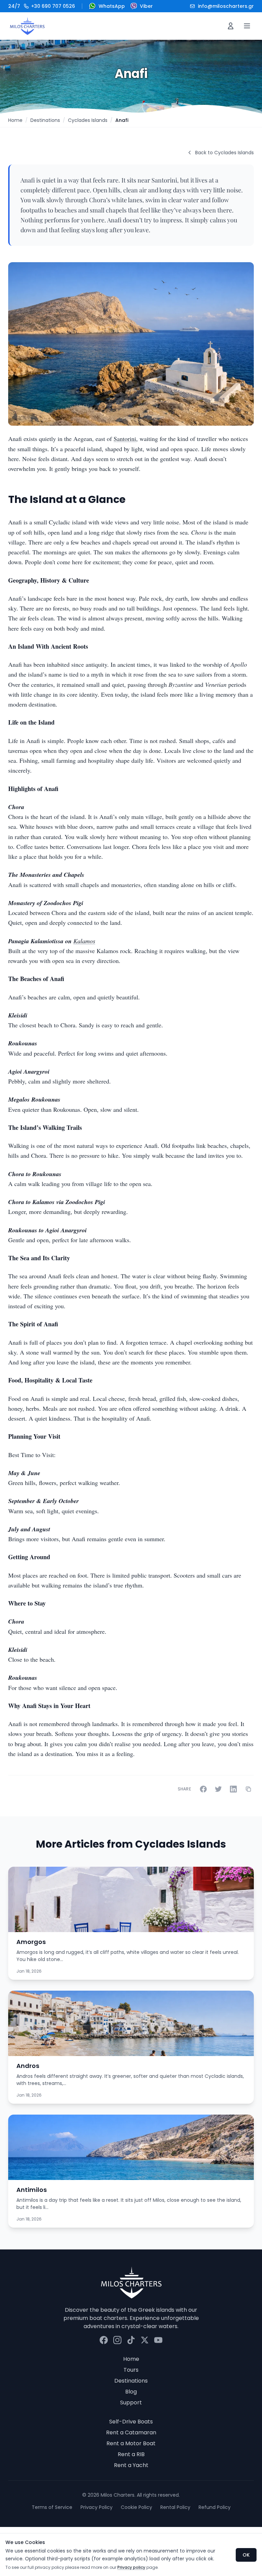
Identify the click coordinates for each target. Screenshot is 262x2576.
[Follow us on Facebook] (104, 2340)
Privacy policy (131, 2567)
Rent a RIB (131, 2454)
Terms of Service (52, 2507)
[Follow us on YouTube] (158, 2340)
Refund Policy (215, 2507)
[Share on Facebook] (203, 1789)
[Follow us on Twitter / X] (145, 2340)
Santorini (125, 439)
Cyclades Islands (88, 120)
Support (131, 2403)
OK (246, 2555)
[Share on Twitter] (218, 1789)
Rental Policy (175, 2507)
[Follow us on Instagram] (117, 2340)
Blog (131, 2392)
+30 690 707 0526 (42, 6)
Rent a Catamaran (131, 2432)
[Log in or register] (231, 26)
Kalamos (84, 941)
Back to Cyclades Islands (224, 153)
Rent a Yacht (131, 2465)
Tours (131, 2370)
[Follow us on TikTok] (131, 2340)
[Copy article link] (248, 1789)
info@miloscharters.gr (226, 6)
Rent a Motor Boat (131, 2443)
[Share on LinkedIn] (233, 1789)
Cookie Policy (136, 2507)
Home (15, 120)
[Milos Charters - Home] (27, 26)
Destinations (45, 120)
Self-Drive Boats (131, 2422)
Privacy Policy (97, 2507)
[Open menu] (247, 26)
